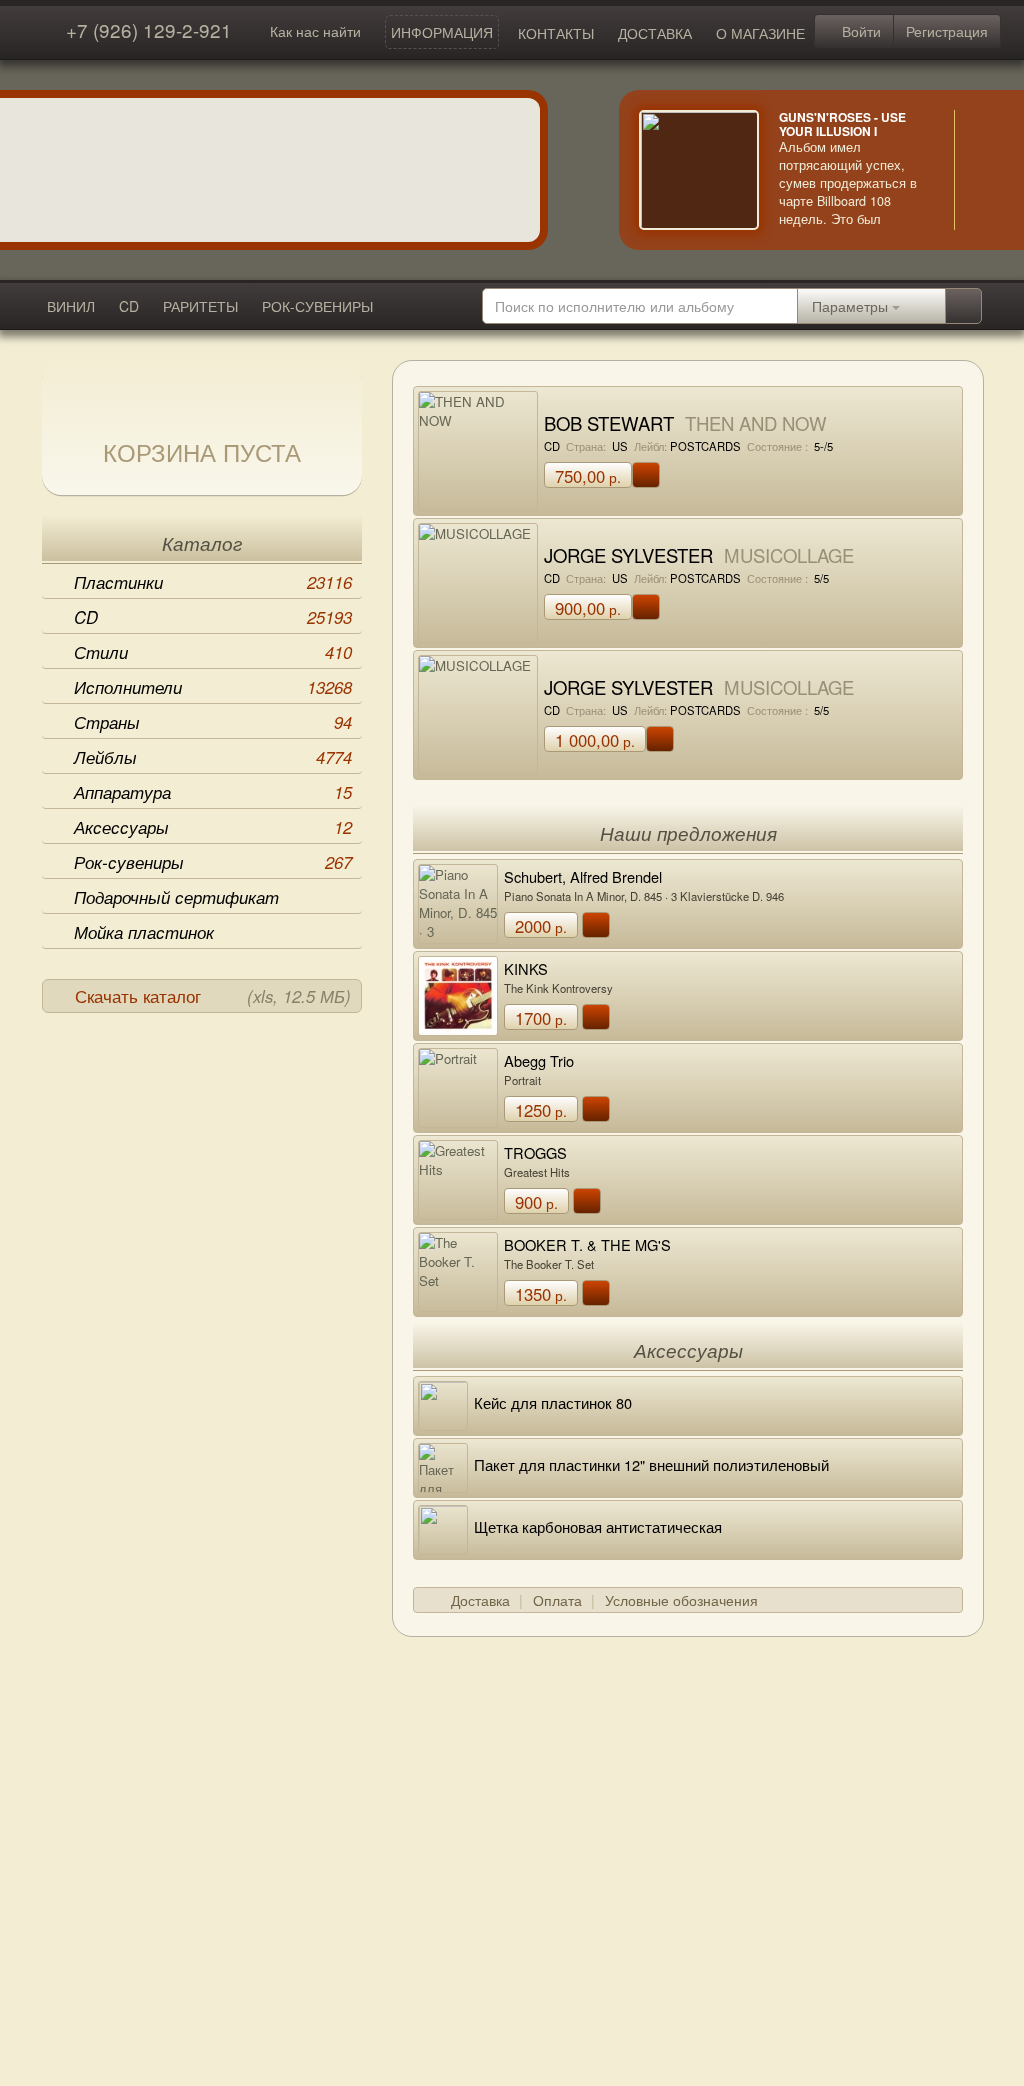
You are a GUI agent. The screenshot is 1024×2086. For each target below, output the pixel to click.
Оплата (557, 1600)
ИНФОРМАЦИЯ (442, 32)
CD (129, 306)
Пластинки (213, 582)
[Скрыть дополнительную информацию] (984, 170)
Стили (213, 652)
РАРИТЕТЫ (200, 306)
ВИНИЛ (71, 306)
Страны (213, 722)
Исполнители (213, 687)
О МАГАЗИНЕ (760, 33)
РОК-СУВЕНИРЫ (317, 306)
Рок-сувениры (213, 862)
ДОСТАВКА (655, 33)
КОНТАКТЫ (556, 33)
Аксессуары (213, 827)
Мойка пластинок (144, 932)
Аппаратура (213, 792)
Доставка (480, 1600)
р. (588, 476)
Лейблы (213, 757)
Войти (859, 31)
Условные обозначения (681, 1600)
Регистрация (947, 31)
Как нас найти (315, 31)
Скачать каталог (213, 996)
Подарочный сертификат (176, 897)
